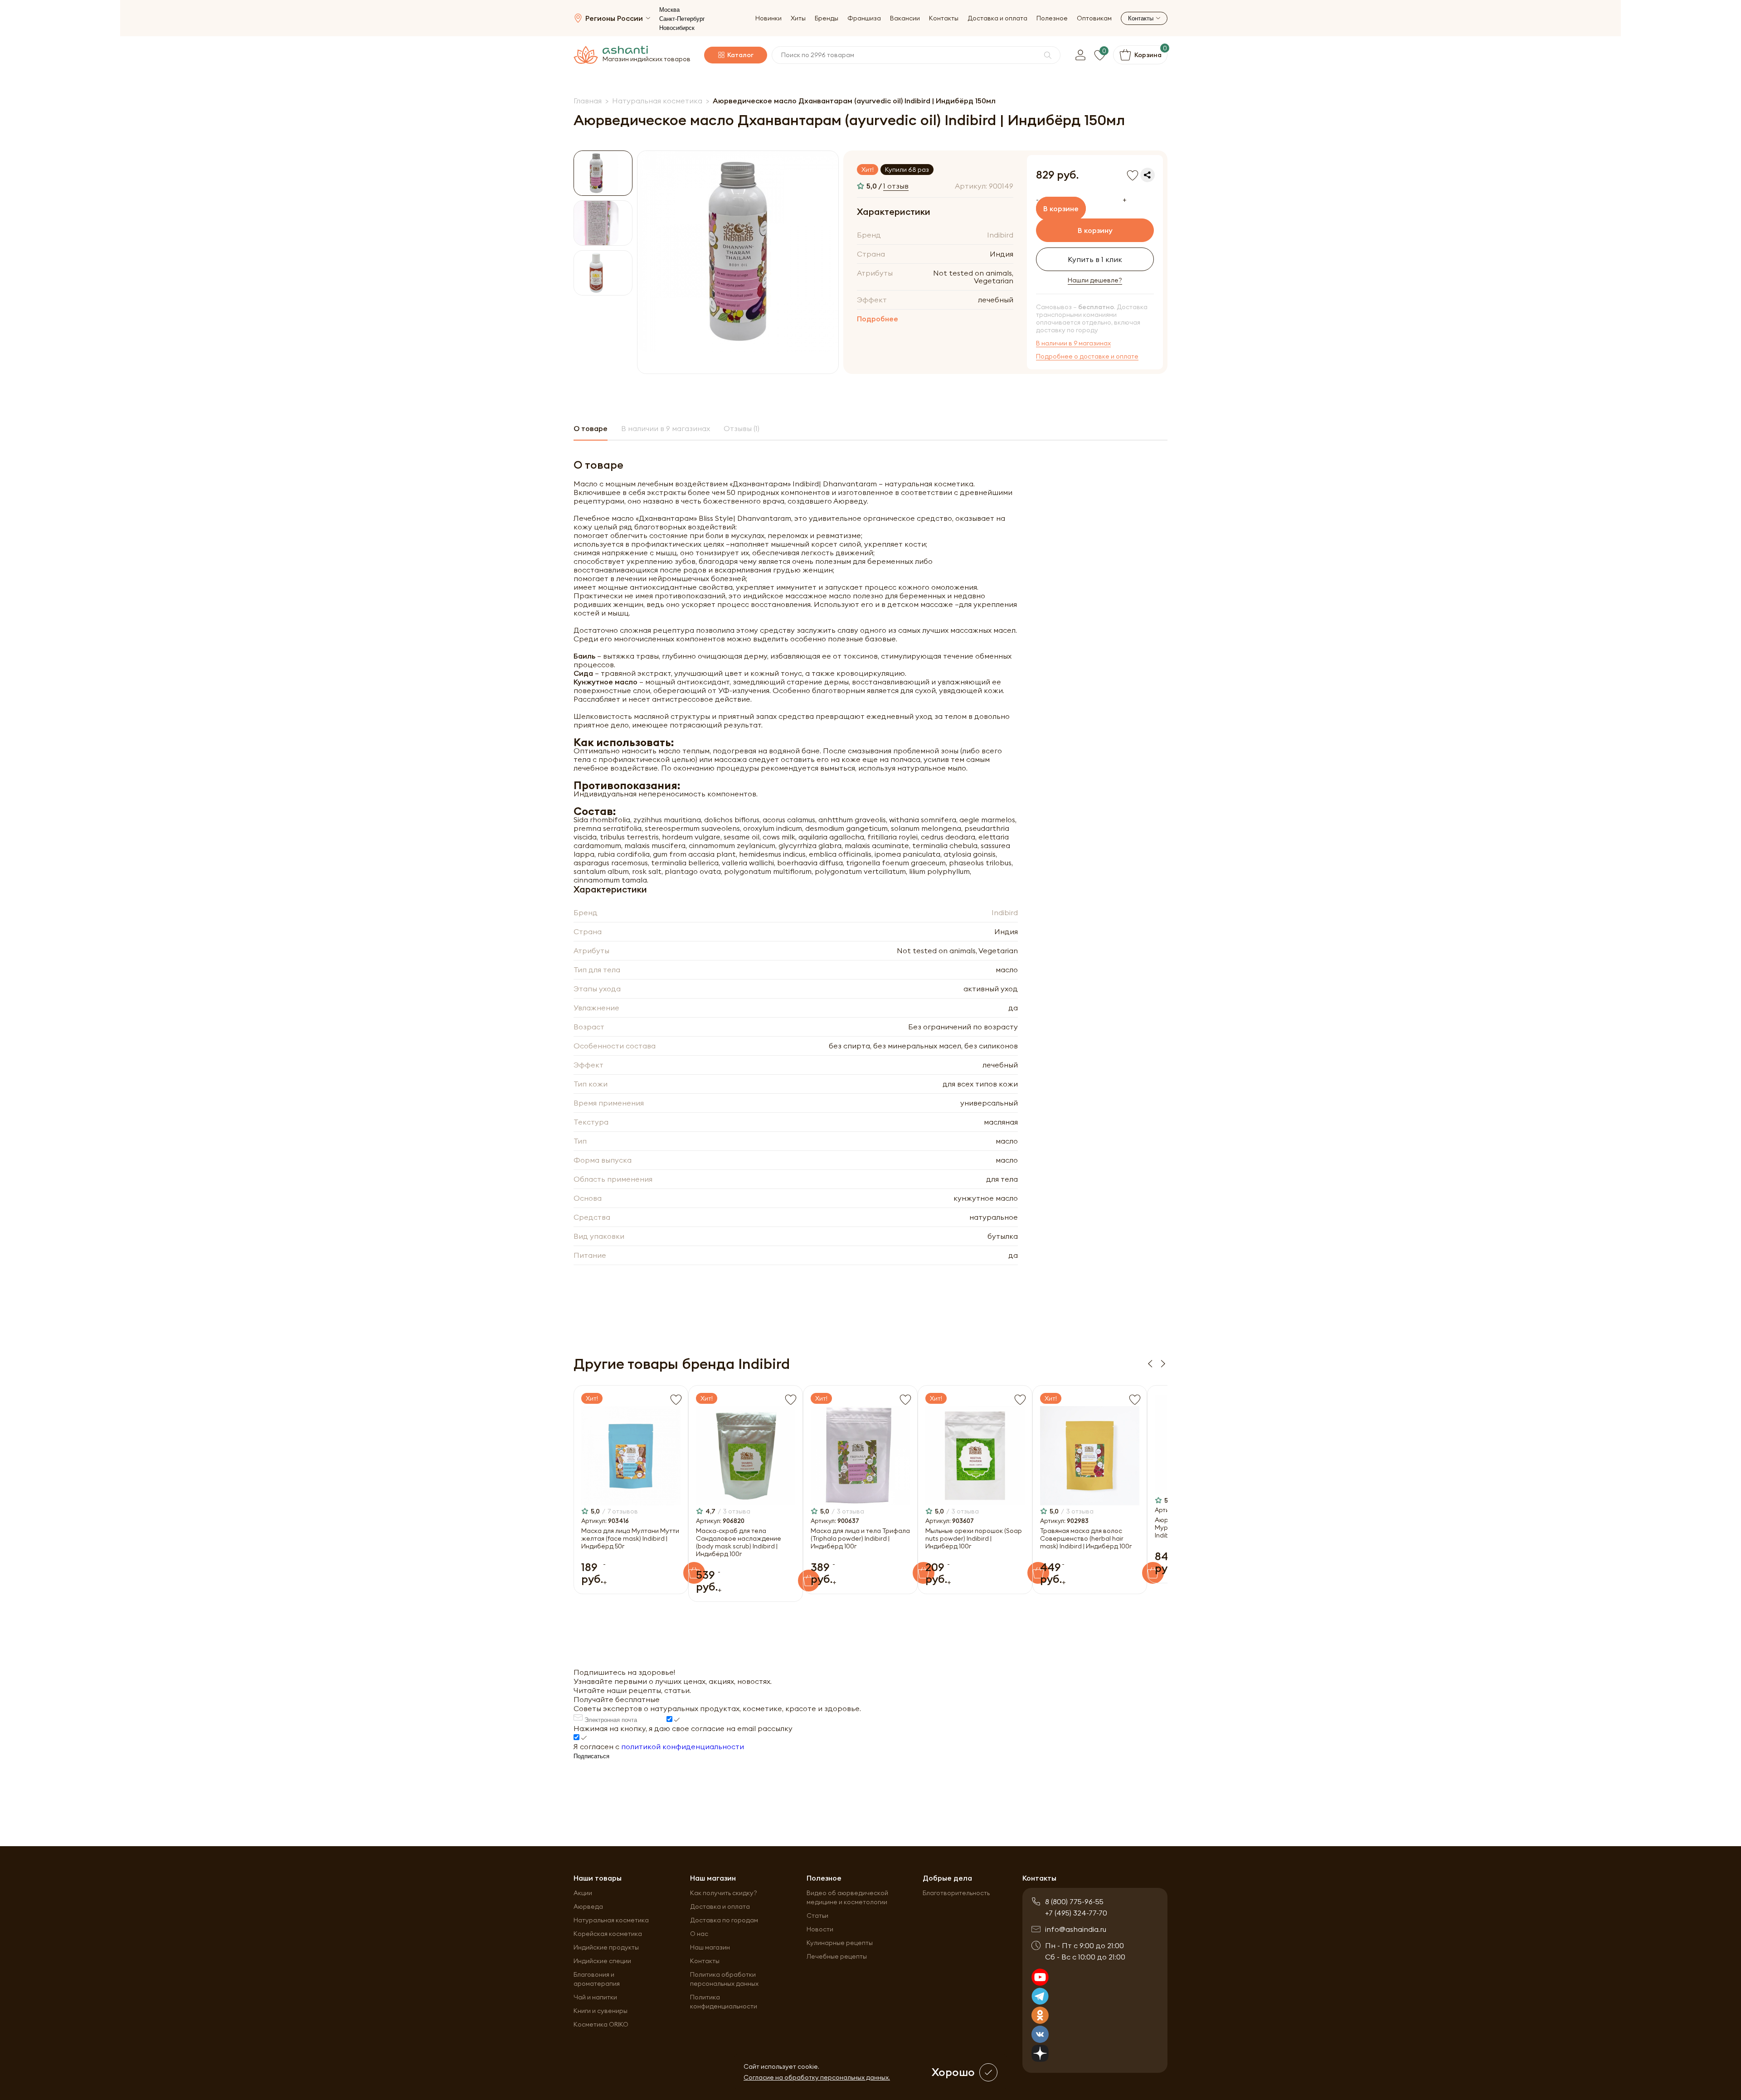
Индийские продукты (606, 1947)
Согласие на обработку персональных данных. (817, 2077)
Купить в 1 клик (1095, 259)
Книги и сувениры (601, 2011)
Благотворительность (956, 1893)
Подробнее (878, 319)
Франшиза (864, 18)
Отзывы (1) (742, 428)
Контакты (944, 18)
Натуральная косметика (611, 1920)
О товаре (591, 428)
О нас (699, 1934)
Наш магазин (710, 1947)
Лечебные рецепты (837, 1956)
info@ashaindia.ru (1076, 1929)
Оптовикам (1094, 18)
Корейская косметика (608, 1934)
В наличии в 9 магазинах (1073, 343)
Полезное (1052, 18)
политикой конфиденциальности (683, 1746)
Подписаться (591, 1756)
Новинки (768, 18)
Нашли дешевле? (1095, 280)
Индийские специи (602, 1961)
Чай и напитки (595, 1997)
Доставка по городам (724, 1920)
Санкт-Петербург (682, 19)
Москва (669, 10)
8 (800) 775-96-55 (1074, 1901)
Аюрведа (588, 1906)
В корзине (1061, 209)
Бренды (827, 18)
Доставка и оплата (997, 18)
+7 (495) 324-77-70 (1076, 1913)
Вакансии (905, 18)
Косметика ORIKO (601, 2024)
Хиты (798, 18)
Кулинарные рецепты (840, 1943)
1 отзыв (896, 186)
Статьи (817, 1916)
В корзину (1095, 230)
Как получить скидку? (724, 1893)
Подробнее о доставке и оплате (1087, 356)
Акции (583, 1893)
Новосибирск (677, 28)
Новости (820, 1929)
